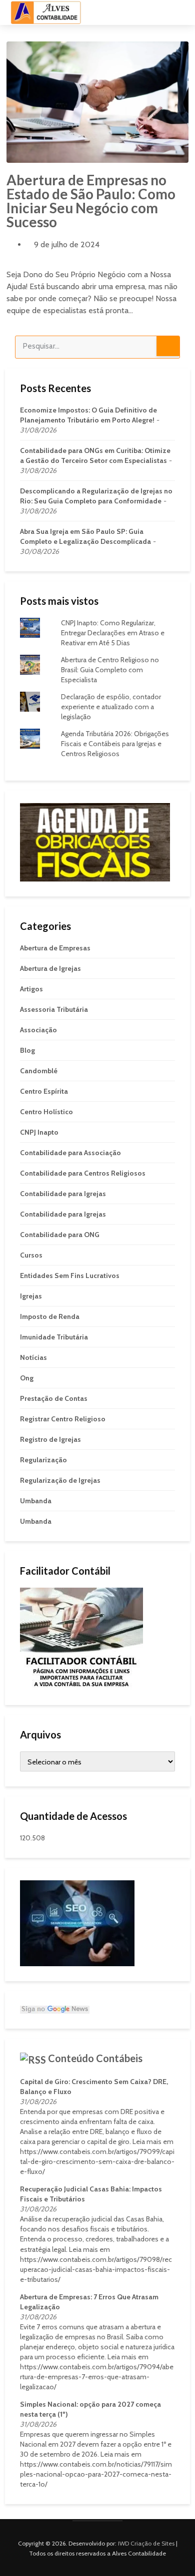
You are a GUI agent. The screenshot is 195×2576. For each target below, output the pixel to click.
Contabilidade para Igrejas (63, 1194)
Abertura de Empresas (55, 948)
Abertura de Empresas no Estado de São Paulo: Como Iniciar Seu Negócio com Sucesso (91, 201)
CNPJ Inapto (39, 1132)
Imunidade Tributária (54, 1337)
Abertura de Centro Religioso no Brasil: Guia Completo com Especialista (110, 670)
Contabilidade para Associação (70, 1153)
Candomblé (39, 1071)
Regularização (43, 1460)
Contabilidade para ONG (60, 1235)
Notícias (33, 1357)
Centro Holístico (46, 1112)
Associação (38, 1030)
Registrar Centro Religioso (63, 1419)
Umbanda (36, 1501)
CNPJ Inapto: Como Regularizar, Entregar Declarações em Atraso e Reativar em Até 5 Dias (113, 633)
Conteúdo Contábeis (95, 2058)
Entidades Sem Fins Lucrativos (70, 1276)
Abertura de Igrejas (50, 968)
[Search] (168, 346)
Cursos (31, 1255)
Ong (27, 1378)
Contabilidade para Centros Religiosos (83, 1173)
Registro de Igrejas (50, 1439)
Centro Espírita (44, 1091)
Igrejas (31, 1296)
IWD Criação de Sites (146, 2543)
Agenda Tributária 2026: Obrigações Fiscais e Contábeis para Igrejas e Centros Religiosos (115, 744)
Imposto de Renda (50, 1316)
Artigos (31, 989)
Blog (27, 1050)
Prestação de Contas (54, 1398)
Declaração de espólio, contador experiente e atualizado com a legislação (111, 707)
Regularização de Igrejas (60, 1480)
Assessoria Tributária (54, 1009)
